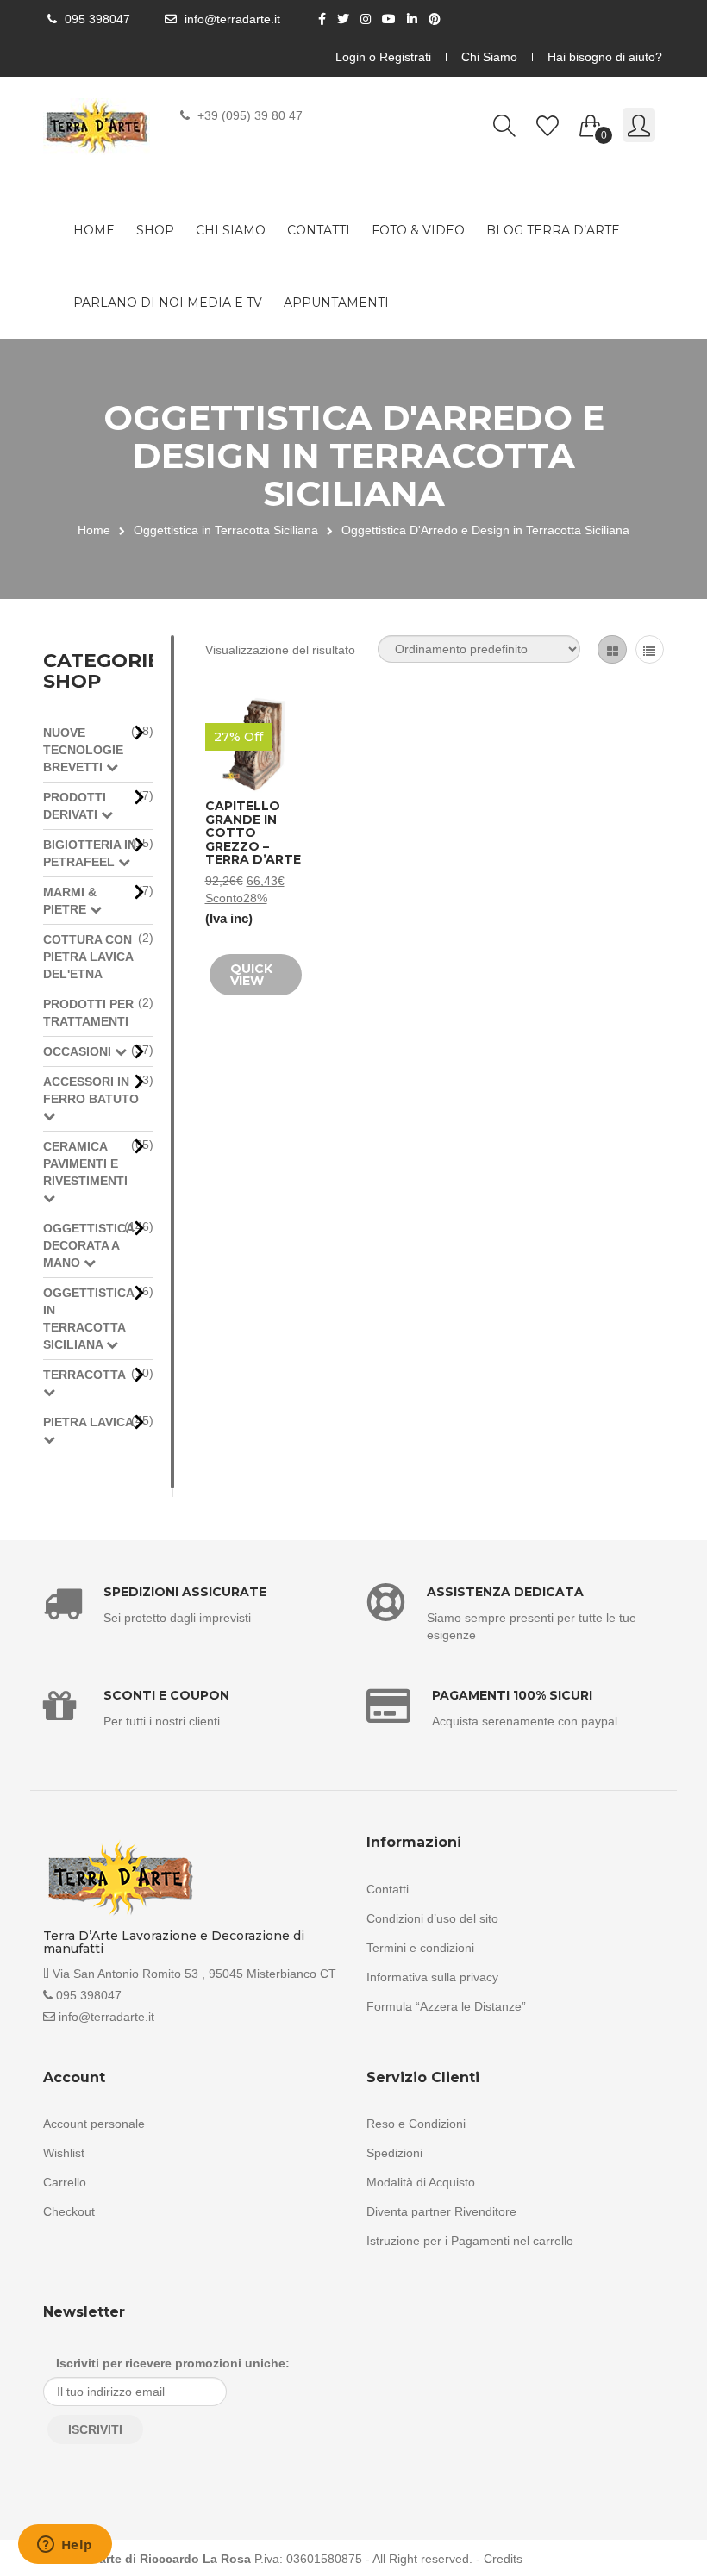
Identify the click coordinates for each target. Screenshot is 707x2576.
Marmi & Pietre (70, 901)
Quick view (251, 975)
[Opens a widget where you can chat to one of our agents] (65, 2546)
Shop (155, 230)
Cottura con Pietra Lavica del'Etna (88, 957)
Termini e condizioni (420, 1948)
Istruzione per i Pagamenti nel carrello (470, 2241)
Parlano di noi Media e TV (168, 303)
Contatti (319, 230)
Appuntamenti (336, 303)
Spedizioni (394, 2153)
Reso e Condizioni (416, 2124)
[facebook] (324, 19)
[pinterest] (437, 19)
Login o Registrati (383, 57)
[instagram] (368, 19)
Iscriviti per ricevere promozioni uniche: (173, 2363)
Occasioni (79, 1051)
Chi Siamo (489, 57)
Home (94, 230)
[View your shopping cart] (591, 122)
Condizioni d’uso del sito (432, 1918)
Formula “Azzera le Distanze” (446, 2006)
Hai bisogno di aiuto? (605, 57)
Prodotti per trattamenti (88, 1013)
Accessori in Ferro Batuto (91, 1090)
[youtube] (391, 19)
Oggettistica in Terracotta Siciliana (226, 530)
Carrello (65, 2182)
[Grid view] (612, 649)
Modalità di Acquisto (421, 2182)
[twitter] (345, 19)
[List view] (650, 649)
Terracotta (84, 1375)
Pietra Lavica (88, 1422)
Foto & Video (418, 230)
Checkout (69, 2211)
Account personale (94, 2124)
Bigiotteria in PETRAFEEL (90, 853)
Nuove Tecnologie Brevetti (83, 750)
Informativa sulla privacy (432, 1977)
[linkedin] (414, 19)
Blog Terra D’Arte (553, 230)
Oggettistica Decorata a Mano (89, 1245)
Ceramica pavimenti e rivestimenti (85, 1163)
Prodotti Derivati (75, 806)
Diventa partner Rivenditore (441, 2211)
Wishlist (64, 2153)
